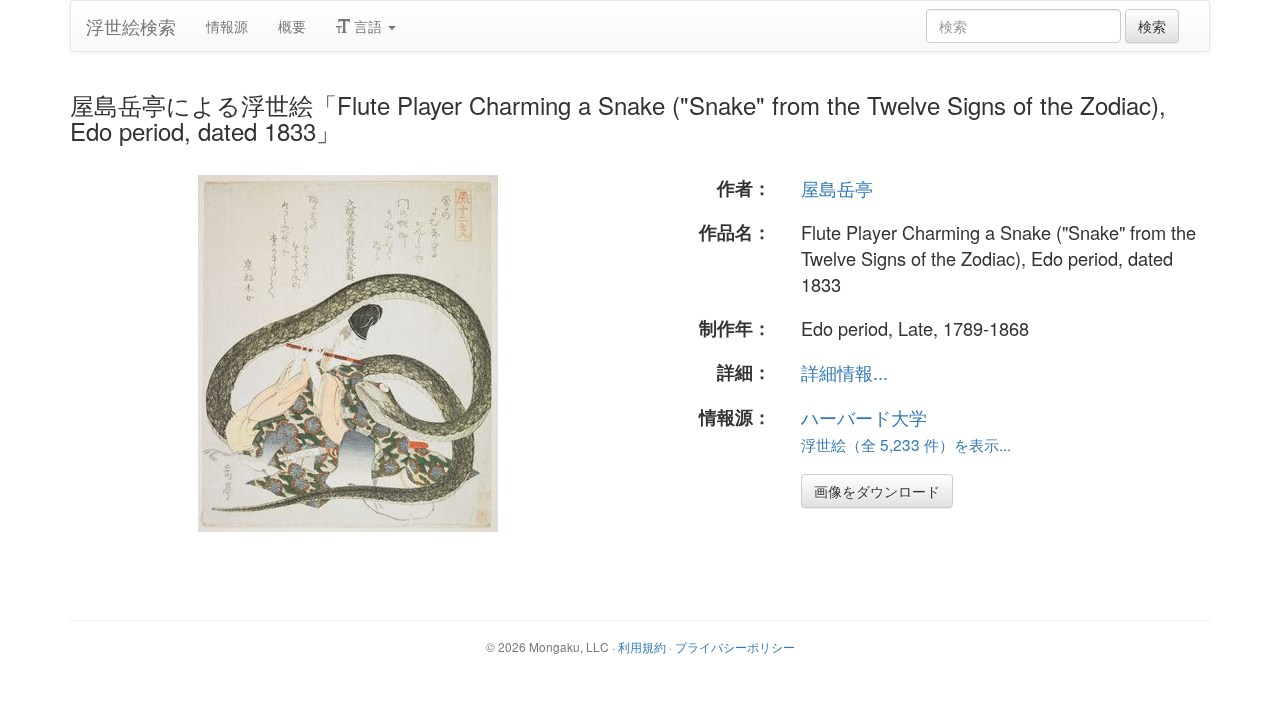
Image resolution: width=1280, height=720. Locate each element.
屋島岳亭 (837, 188)
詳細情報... (844, 372)
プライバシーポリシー (735, 646)
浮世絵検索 (131, 26)
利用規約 (642, 646)
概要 (292, 26)
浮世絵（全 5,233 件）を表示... (906, 444)
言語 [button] (368, 26)
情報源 (227, 26)
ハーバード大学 (864, 417)
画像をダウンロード (877, 491)
